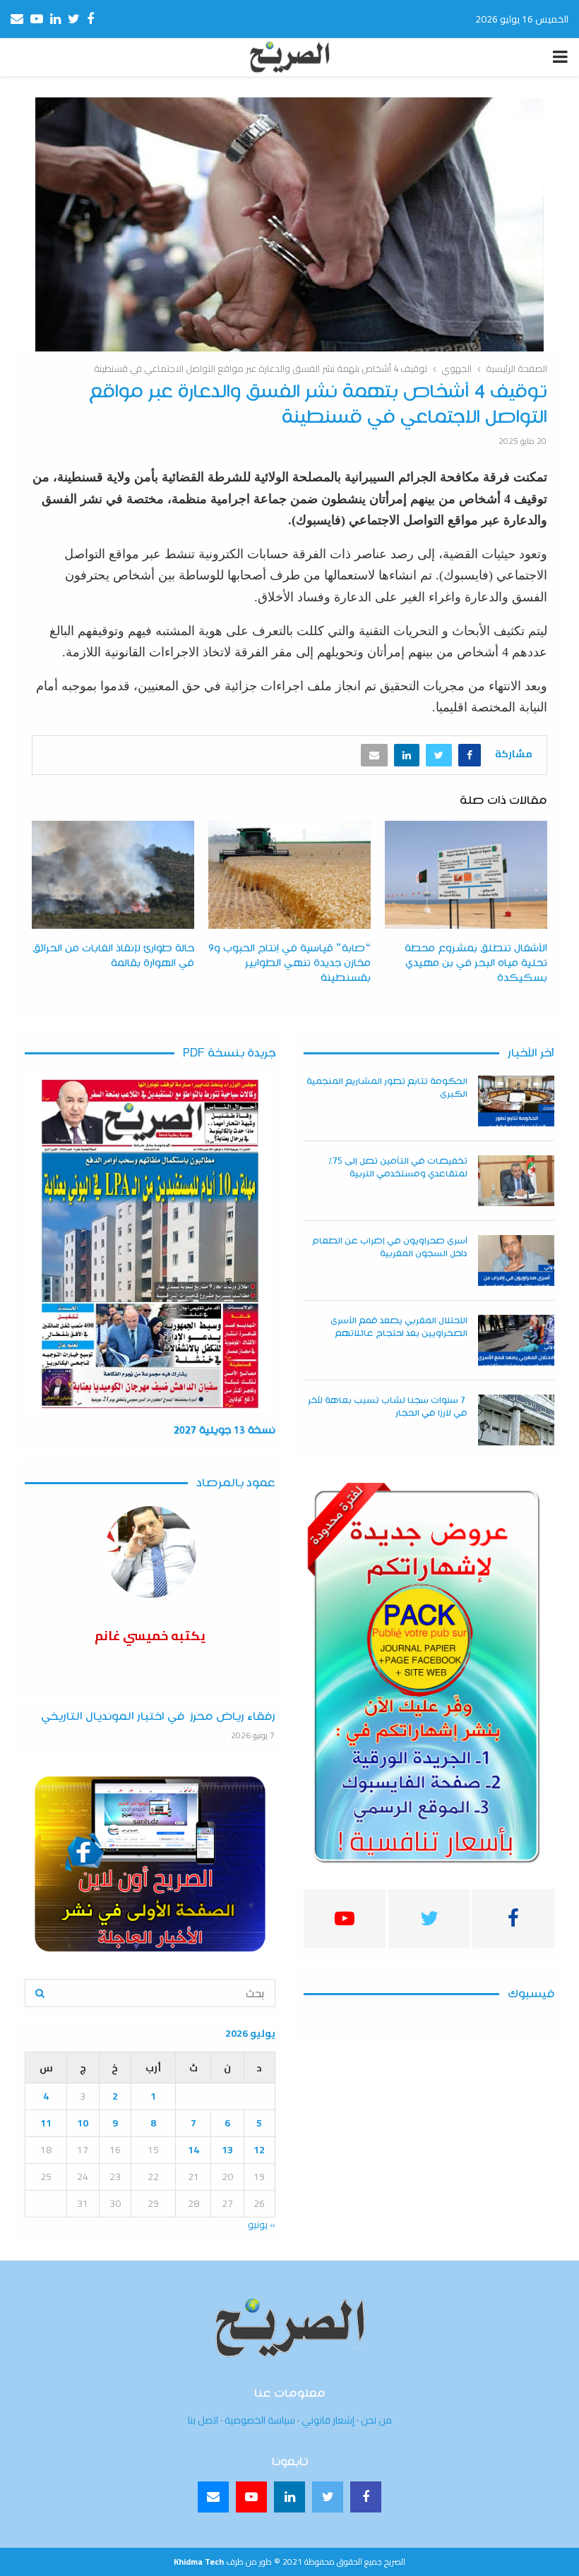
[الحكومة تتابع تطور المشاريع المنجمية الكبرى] (516, 1101)
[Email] (213, 2497)
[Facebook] (366, 2497)
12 (259, 2150)
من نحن (376, 2420)
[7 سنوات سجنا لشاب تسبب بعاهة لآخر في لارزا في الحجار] (516, 1420)
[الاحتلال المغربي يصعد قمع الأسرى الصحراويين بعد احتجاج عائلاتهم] (516, 1340)
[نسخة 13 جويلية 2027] (150, 1244)
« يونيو (262, 2225)
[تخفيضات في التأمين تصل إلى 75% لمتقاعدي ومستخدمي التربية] (516, 1181)
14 (193, 2150)
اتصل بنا (203, 2420)
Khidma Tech (199, 2562)
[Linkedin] (289, 2497)
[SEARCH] (40, 1993)
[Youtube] (251, 2497)
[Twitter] (328, 2497)
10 (83, 2123)
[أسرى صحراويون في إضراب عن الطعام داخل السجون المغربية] (516, 1260)
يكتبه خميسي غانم (150, 1636)
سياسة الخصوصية (260, 2420)
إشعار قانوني (328, 2420)
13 (227, 2150)
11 (46, 2123)
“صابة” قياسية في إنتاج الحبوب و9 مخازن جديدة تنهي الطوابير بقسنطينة (289, 963)
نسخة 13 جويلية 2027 (225, 1431)
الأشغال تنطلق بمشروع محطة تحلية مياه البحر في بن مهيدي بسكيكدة (476, 963)
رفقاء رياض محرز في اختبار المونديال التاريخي (158, 1717)
